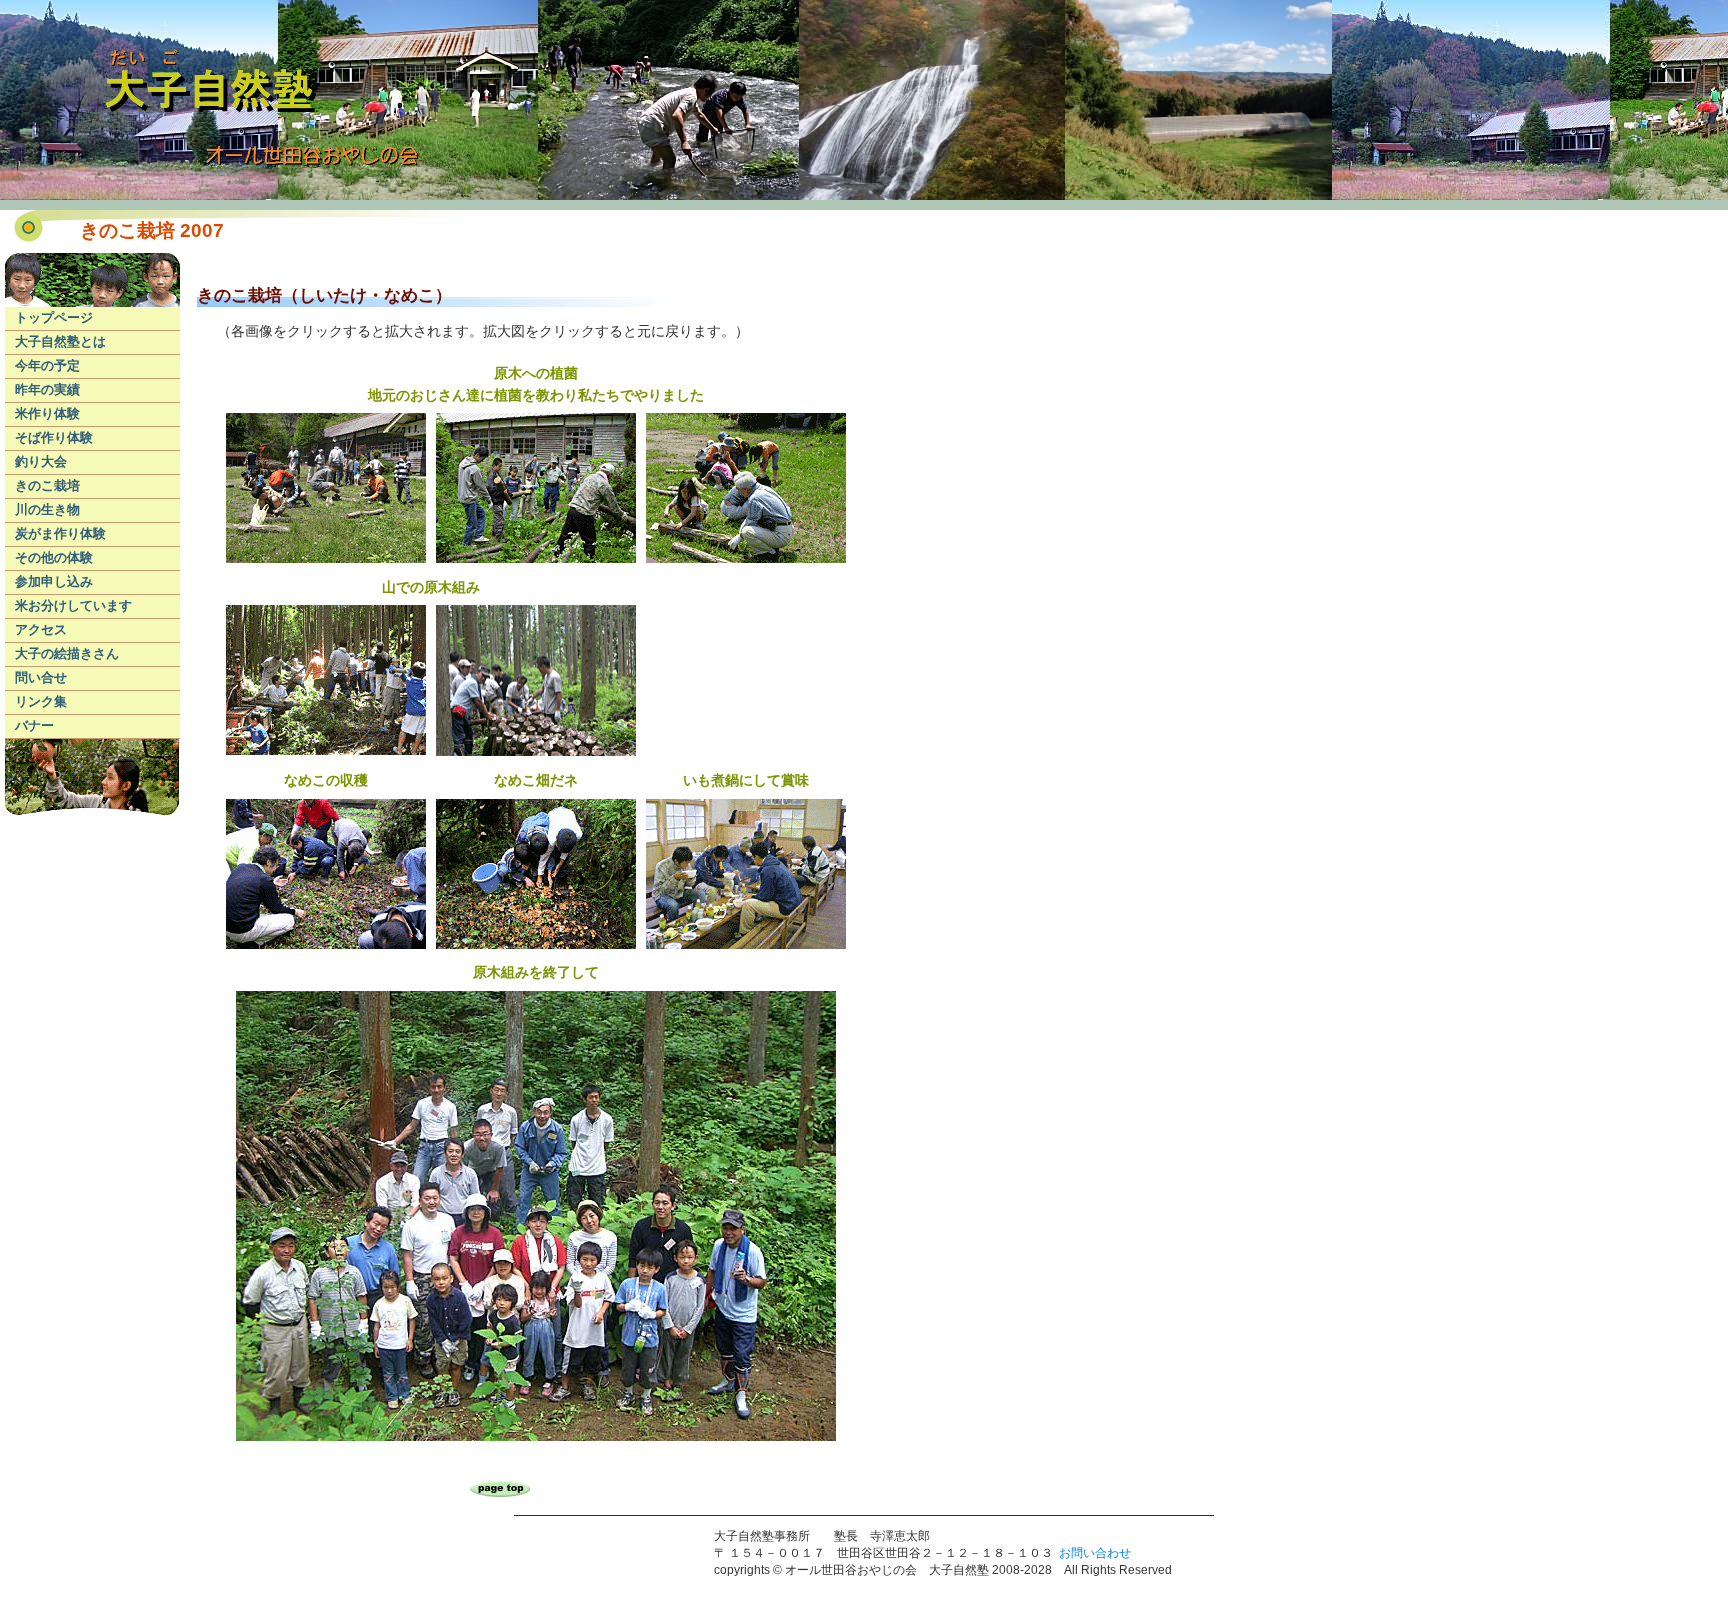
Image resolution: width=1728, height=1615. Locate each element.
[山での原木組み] (326, 753)
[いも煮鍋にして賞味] (746, 947)
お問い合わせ (1095, 1553)
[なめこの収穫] (326, 947)
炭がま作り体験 (60, 533)
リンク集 (41, 701)
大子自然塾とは (60, 341)
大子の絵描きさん (67, 653)
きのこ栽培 (47, 485)
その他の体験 (54, 557)
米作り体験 (47, 413)
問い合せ (41, 677)
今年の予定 (47, 365)
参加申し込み (54, 581)
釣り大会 (41, 461)
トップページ (54, 317)
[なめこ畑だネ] (536, 947)
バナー (34, 725)
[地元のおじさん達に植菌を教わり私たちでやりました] (326, 561)
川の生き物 (47, 509)
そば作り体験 (54, 437)
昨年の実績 (47, 389)
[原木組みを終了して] (536, 1439)
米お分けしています (73, 605)
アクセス (41, 629)
